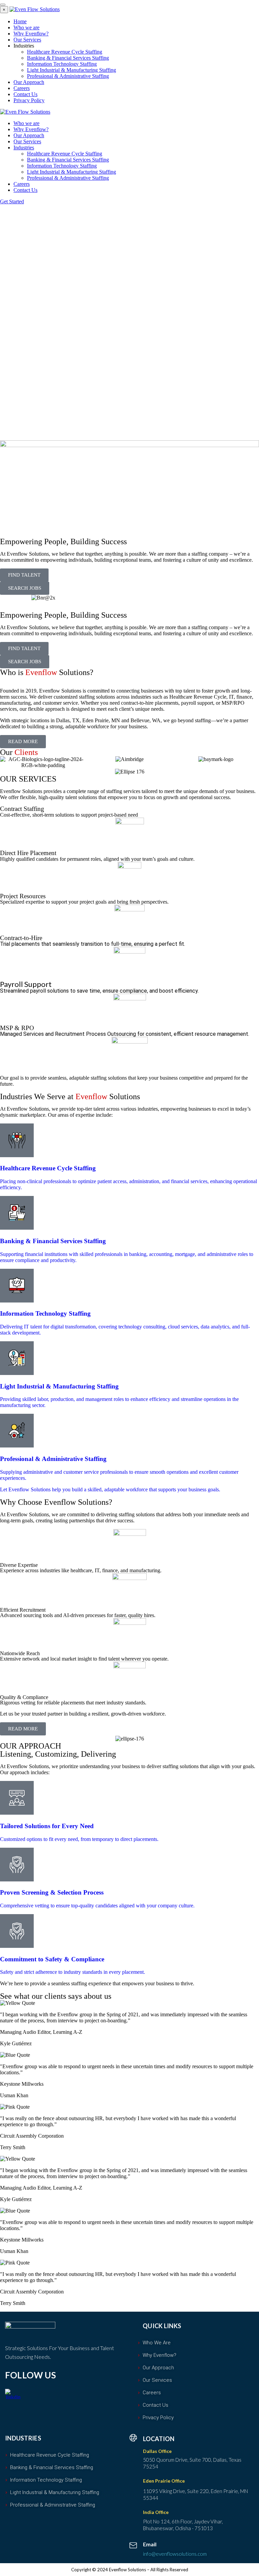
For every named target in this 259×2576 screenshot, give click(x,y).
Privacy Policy (29, 100)
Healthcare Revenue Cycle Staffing (65, 52)
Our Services (27, 40)
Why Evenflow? (31, 34)
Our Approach (29, 82)
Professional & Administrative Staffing (68, 76)
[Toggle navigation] (3, 5)
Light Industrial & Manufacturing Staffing (71, 70)
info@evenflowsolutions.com (175, 2554)
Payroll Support (26, 984)
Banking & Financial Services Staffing (68, 58)
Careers (22, 88)
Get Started (12, 201)
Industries (24, 148)
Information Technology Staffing (62, 64)
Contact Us (25, 94)
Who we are (26, 27)
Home (20, 21)
